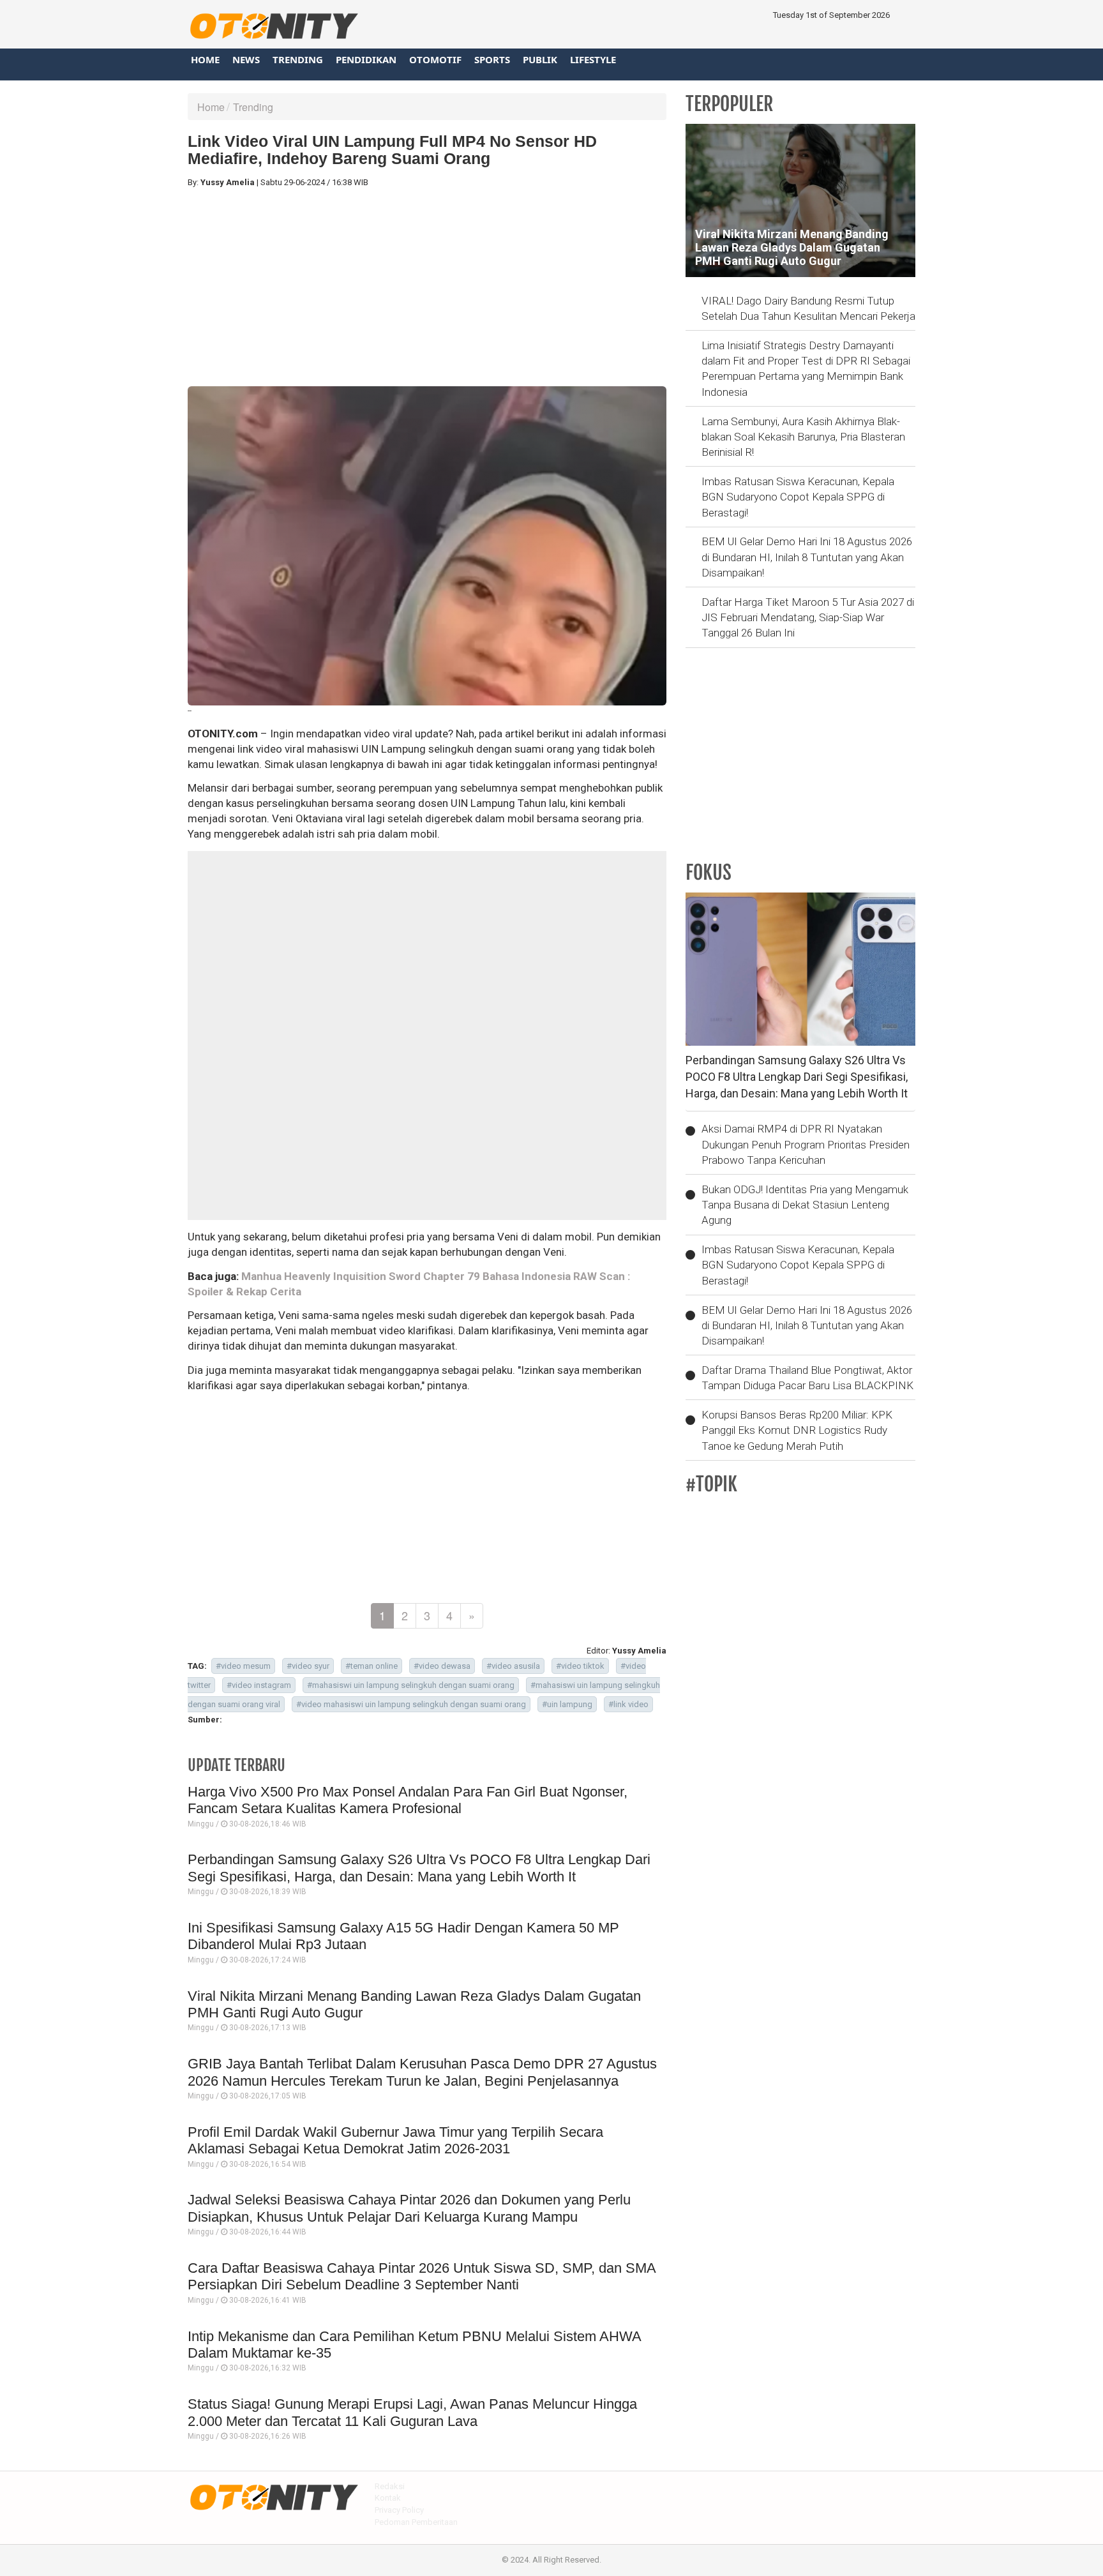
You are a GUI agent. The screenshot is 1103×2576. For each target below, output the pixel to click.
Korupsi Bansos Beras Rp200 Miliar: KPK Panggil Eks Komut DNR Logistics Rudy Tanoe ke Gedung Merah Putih (797, 1430)
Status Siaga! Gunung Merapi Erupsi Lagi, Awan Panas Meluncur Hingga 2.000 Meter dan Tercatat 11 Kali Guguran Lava (412, 2412)
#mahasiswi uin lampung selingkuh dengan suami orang (411, 1685)
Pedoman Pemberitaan (416, 2522)
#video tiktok (580, 1666)
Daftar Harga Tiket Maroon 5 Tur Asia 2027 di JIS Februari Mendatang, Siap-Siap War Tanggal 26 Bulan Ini (808, 618)
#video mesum (243, 1666)
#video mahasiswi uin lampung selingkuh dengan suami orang (411, 1704)
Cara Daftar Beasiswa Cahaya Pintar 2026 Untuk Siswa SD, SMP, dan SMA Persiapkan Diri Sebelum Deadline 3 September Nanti (422, 2276)
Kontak (388, 2498)
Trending (298, 59)
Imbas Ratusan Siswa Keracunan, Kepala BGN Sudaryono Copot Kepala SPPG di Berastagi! (798, 497)
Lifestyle (593, 59)
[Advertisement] (427, 287)
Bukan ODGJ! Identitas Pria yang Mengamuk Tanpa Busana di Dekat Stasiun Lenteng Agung (805, 1205)
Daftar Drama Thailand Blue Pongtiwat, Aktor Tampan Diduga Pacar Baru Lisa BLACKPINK (807, 1378)
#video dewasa (442, 1666)
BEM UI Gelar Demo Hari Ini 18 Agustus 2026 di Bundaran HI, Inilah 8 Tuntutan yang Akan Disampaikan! (807, 557)
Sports (492, 59)
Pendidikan (366, 59)
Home (205, 59)
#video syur (308, 1666)
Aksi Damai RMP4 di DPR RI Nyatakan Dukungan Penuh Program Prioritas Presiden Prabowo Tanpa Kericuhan (806, 1144)
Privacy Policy (399, 2510)
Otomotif (435, 59)
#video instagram (259, 1685)
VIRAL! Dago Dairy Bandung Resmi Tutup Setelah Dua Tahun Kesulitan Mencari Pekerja (808, 308)
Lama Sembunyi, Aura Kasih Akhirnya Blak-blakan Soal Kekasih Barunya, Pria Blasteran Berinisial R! (803, 437)
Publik (540, 59)
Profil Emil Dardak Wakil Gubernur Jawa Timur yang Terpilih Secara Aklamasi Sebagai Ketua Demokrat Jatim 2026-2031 (395, 2140)
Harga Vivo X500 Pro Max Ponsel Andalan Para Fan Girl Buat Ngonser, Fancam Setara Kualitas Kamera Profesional (408, 1800)
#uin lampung (567, 1704)
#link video (628, 1704)
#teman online (371, 1666)
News (246, 59)
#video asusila (513, 1666)
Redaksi (390, 2486)
